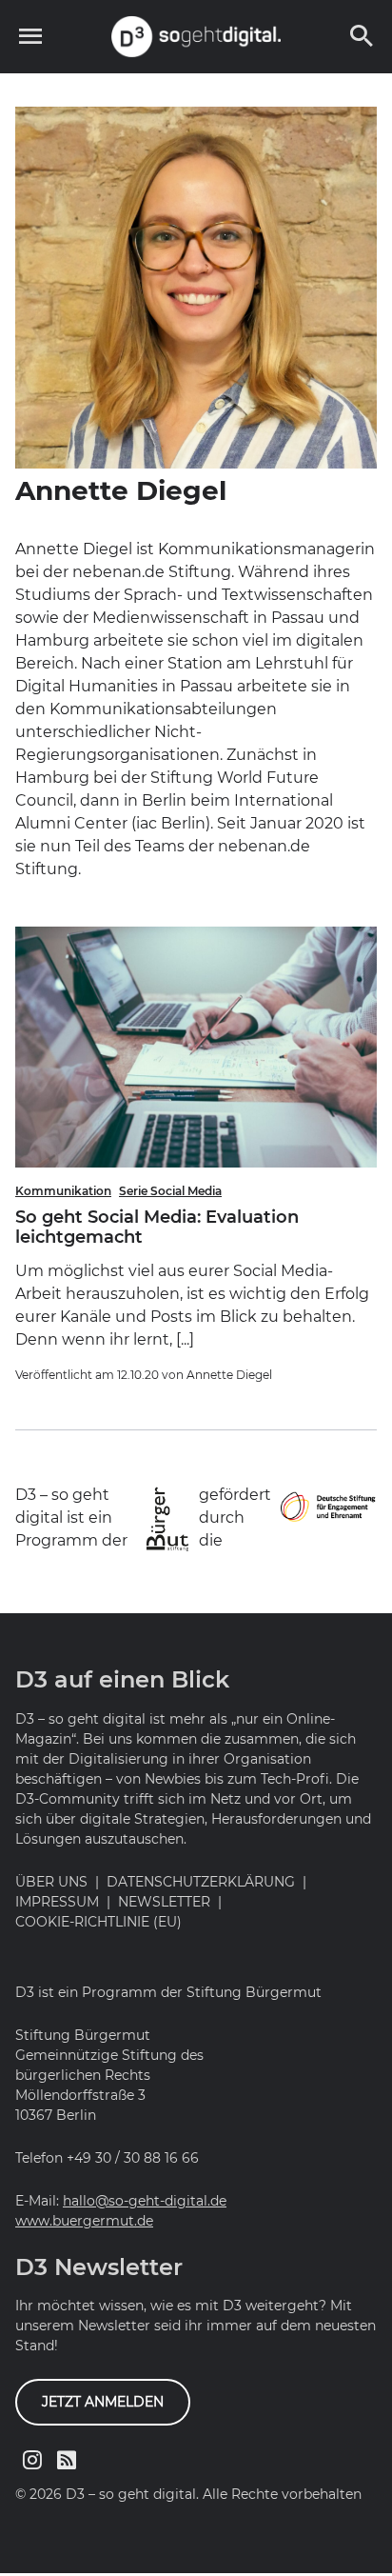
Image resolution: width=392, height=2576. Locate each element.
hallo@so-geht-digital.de (145, 2201)
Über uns (51, 1882)
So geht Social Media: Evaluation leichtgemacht (157, 1228)
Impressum (57, 1902)
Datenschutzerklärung (201, 1882)
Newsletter (164, 1902)
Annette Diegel (229, 1375)
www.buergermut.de (84, 2221)
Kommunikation (63, 1191)
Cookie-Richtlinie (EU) (98, 1922)
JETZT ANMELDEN (103, 2402)
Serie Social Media (170, 1191)
